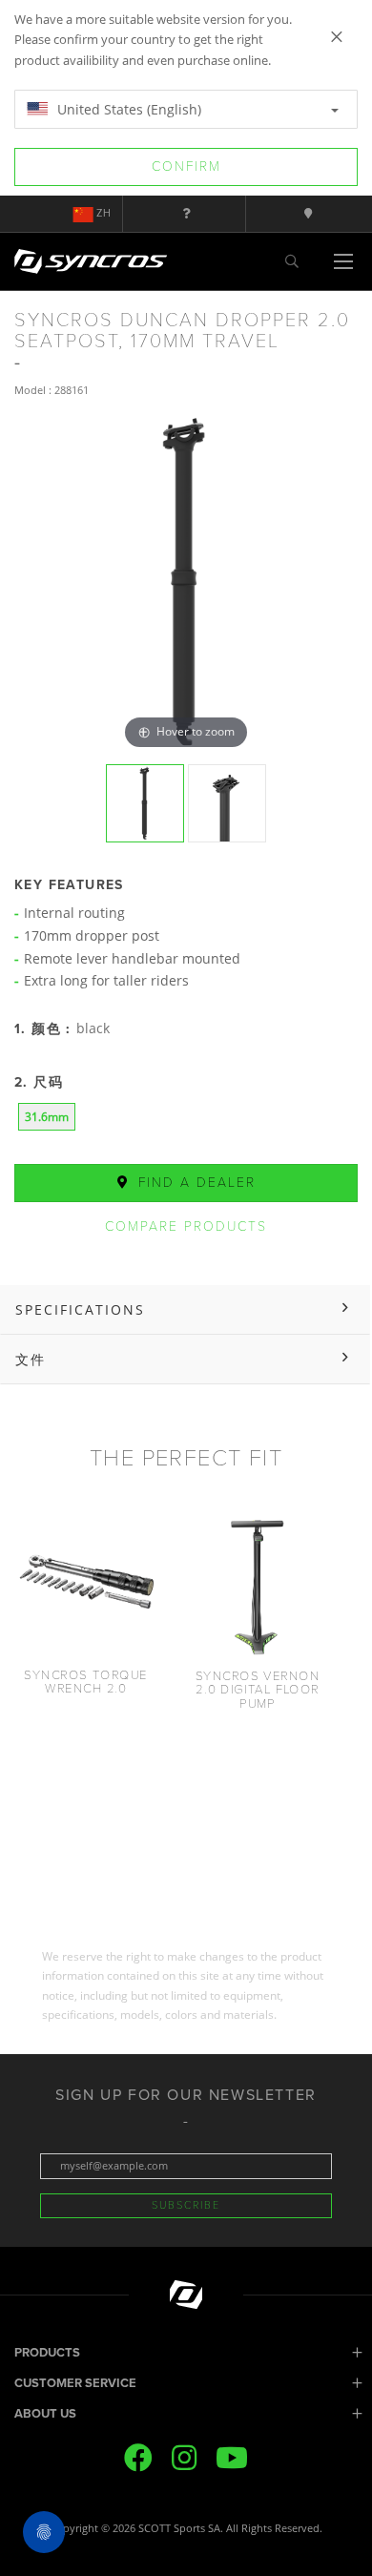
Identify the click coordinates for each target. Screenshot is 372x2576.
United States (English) (127, 109)
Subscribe (186, 2205)
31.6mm (47, 1117)
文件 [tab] (31, 1359)
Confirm (186, 166)
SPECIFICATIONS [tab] (80, 1309)
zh (104, 213)
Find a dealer (194, 1183)
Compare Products (186, 1226)
